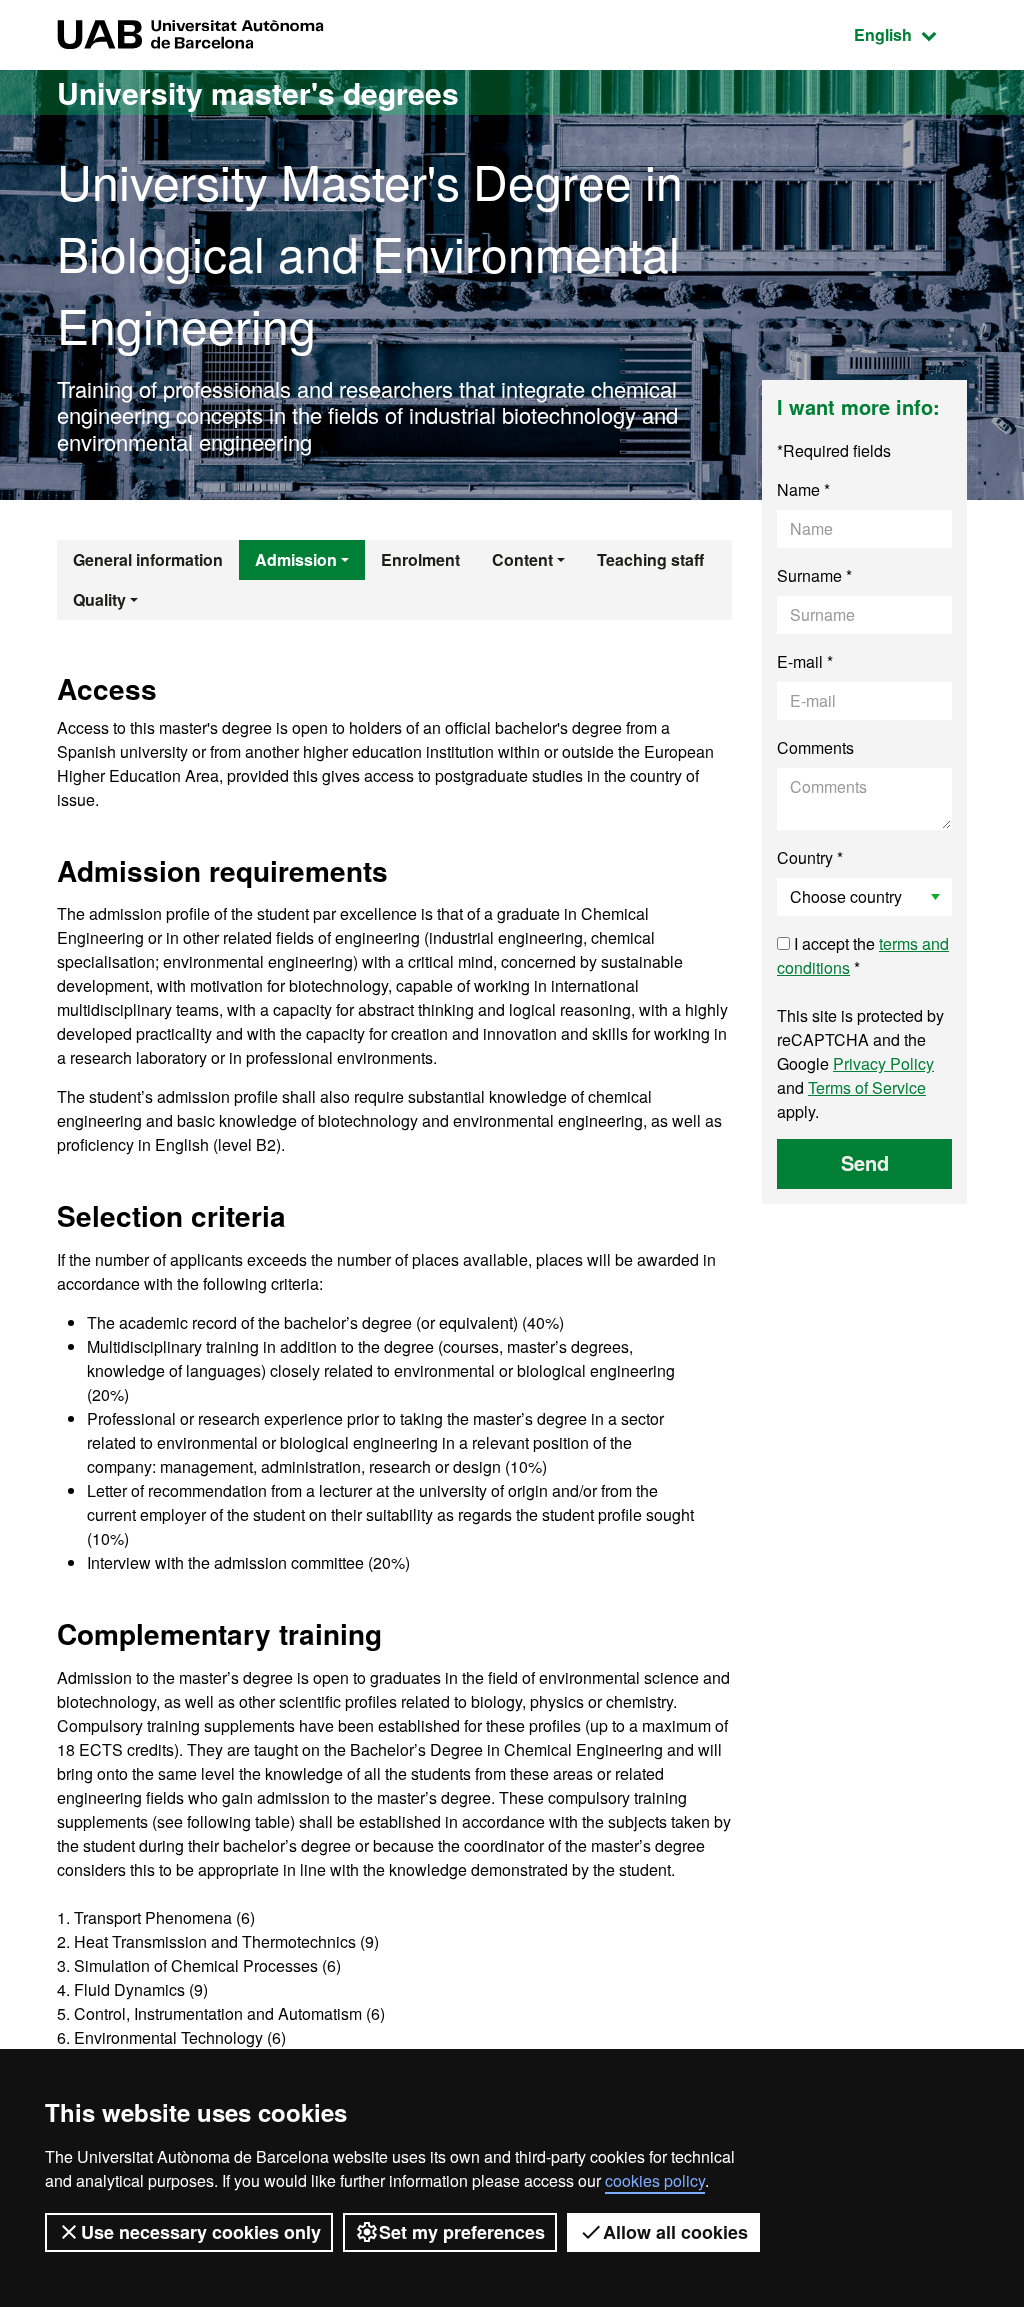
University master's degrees (258, 92)
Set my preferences (462, 2232)
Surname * (814, 575)
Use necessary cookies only (201, 2232)
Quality (99, 599)
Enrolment (420, 559)
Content (522, 559)
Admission (296, 559)
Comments (815, 747)
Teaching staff (650, 559)
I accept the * (863, 955)
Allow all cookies (675, 2232)
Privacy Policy (883, 1063)
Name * (803, 489)
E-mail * (805, 661)
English (910, 34)
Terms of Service (867, 1087)
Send (865, 1162)
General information (148, 559)
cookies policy (655, 2180)
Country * (810, 857)
